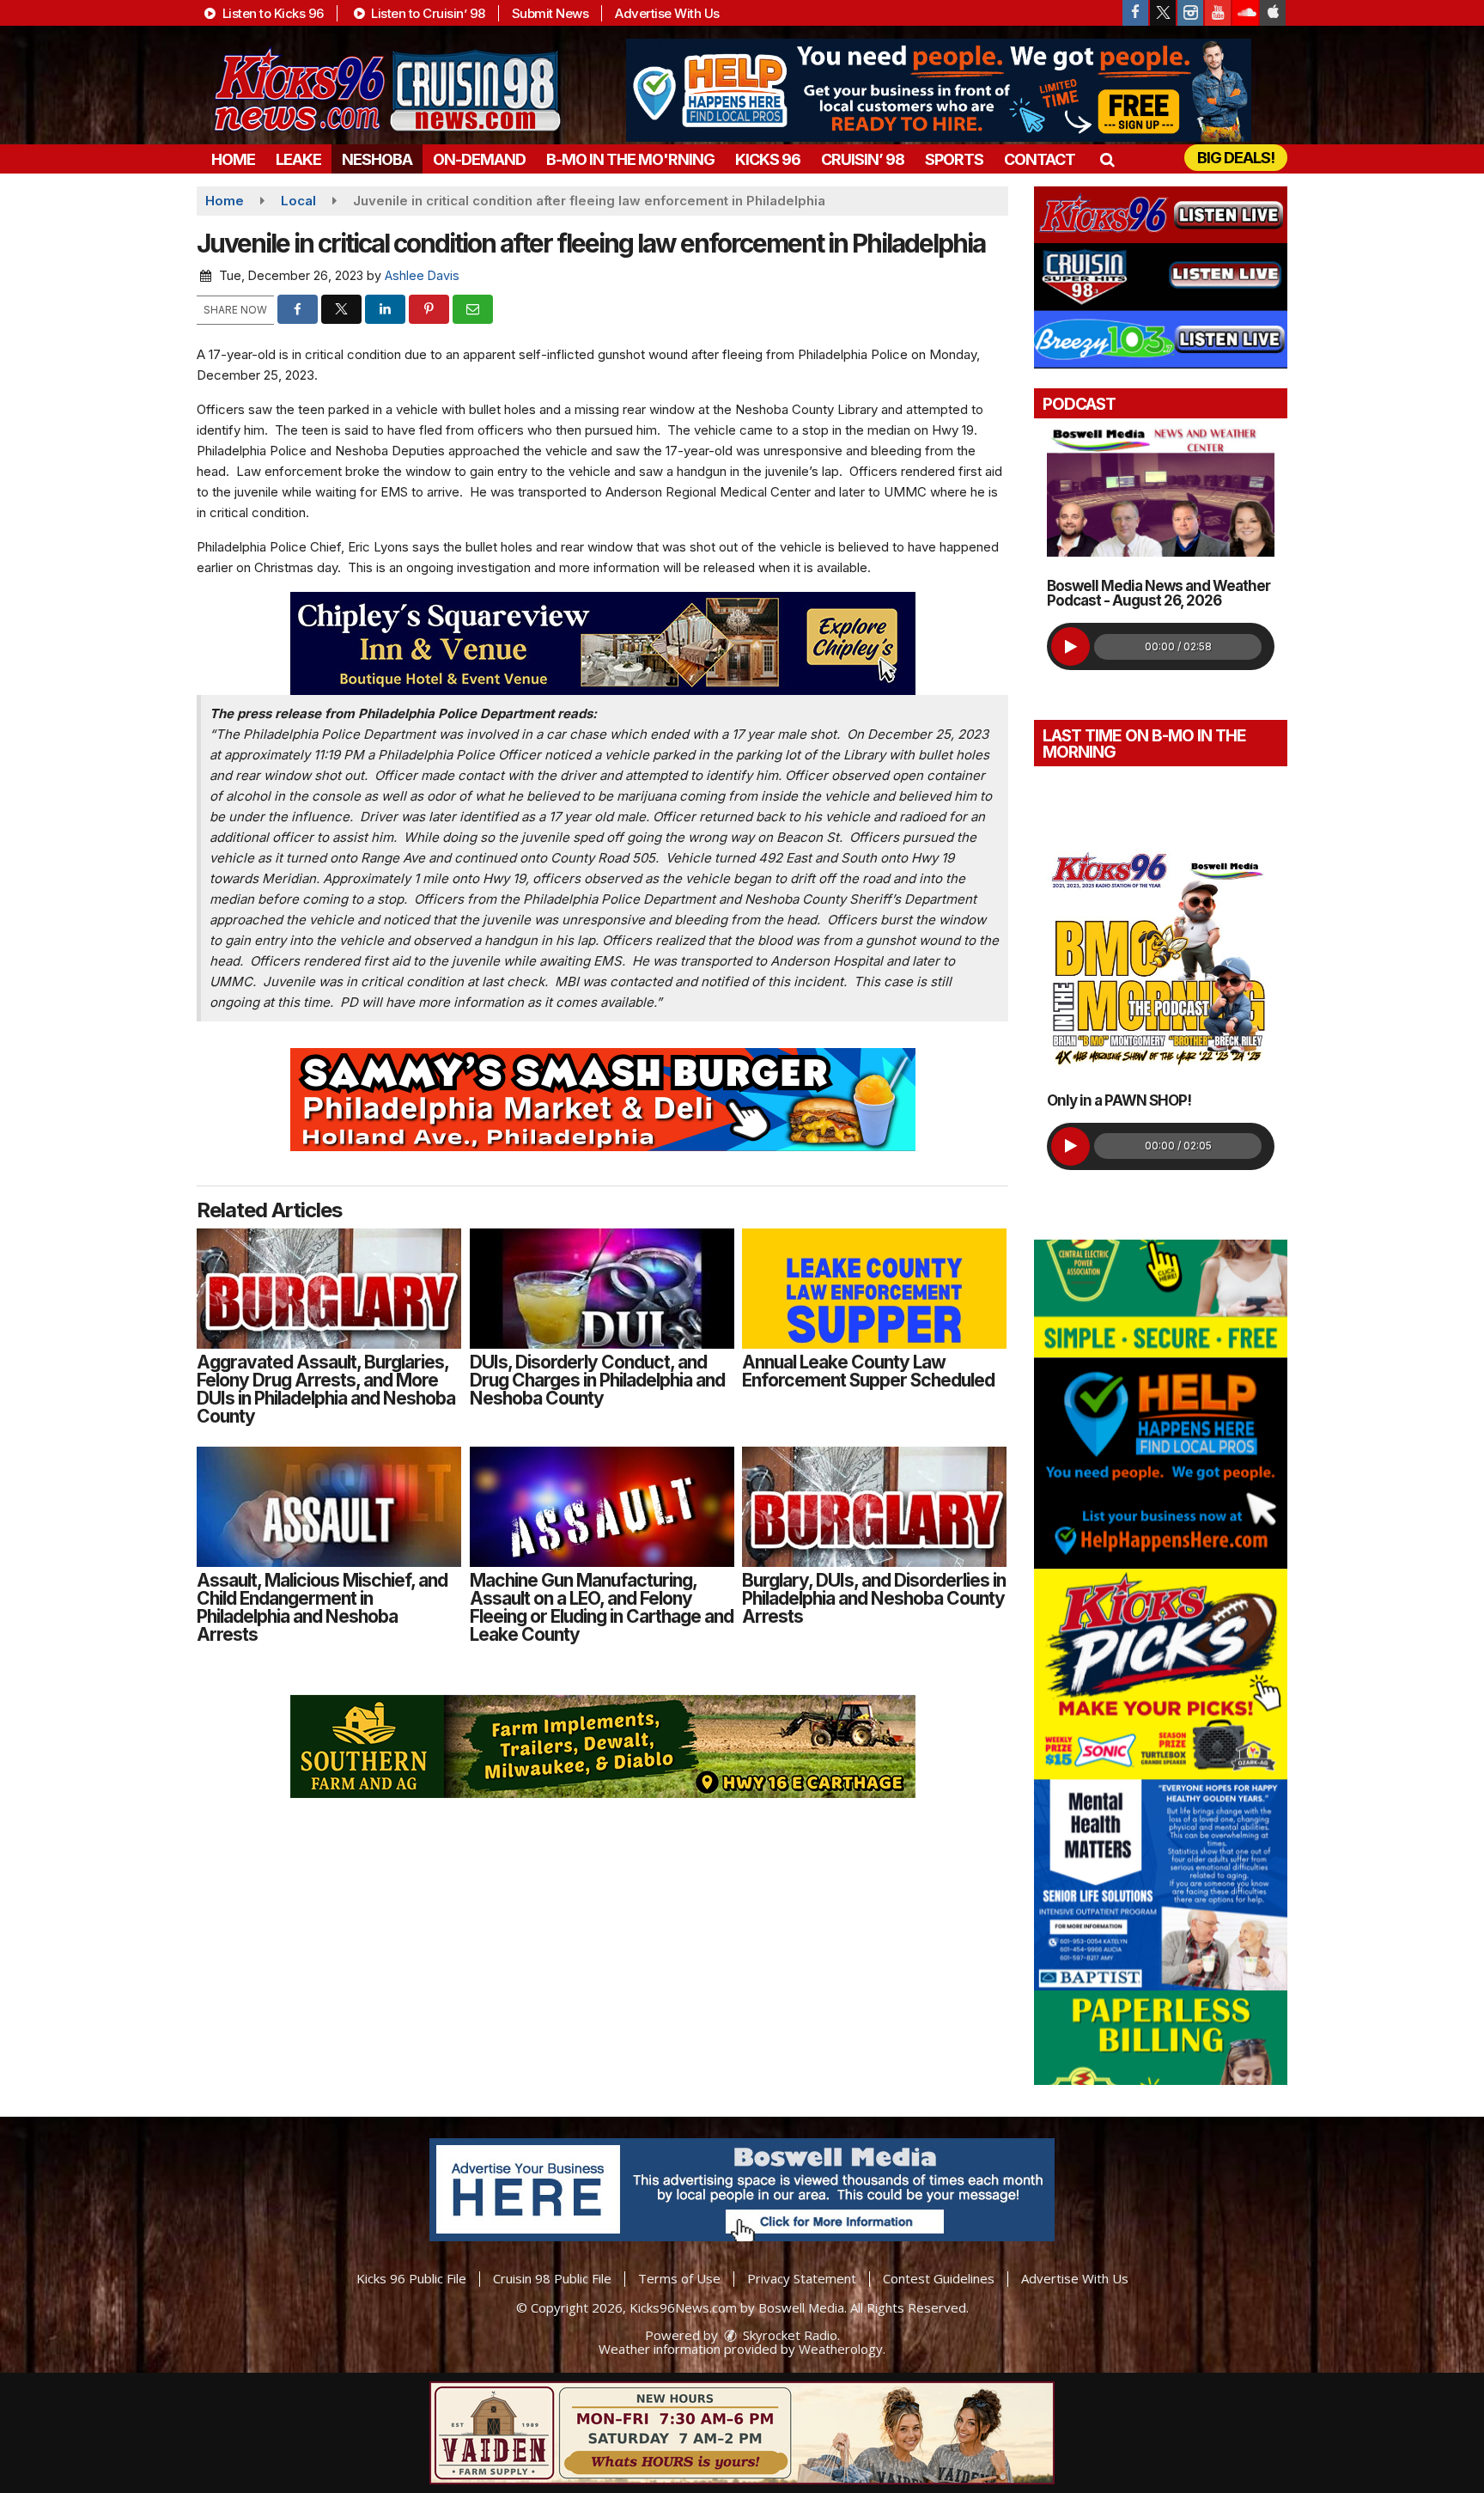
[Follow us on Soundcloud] (1245, 13)
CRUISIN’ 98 (863, 159)
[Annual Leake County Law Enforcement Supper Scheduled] (874, 1289)
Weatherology (841, 2349)
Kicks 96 (768, 159)
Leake (298, 159)
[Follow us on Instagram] (1190, 13)
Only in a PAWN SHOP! (1119, 1100)
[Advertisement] (939, 90)
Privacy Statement (802, 2278)
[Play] (1070, 646)
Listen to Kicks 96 (271, 13)
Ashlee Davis (422, 275)
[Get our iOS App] (1273, 13)
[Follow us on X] (1163, 13)
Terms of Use (679, 2278)
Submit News (550, 13)
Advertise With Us (667, 13)
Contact (1040, 159)
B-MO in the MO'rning (630, 159)
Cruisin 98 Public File (552, 2278)
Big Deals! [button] (1236, 158)
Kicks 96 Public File (411, 2278)
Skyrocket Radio (788, 2335)
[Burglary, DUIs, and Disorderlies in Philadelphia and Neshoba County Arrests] (874, 1507)
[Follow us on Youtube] (1218, 13)
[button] (1107, 159)
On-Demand (479, 159)
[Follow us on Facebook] (1135, 13)
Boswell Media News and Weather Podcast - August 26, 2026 (1159, 593)
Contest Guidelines (939, 2278)
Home (233, 159)
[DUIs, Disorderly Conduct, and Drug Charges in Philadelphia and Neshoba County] (602, 1289)
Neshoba (377, 159)
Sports (954, 159)
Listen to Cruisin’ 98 (427, 13)
